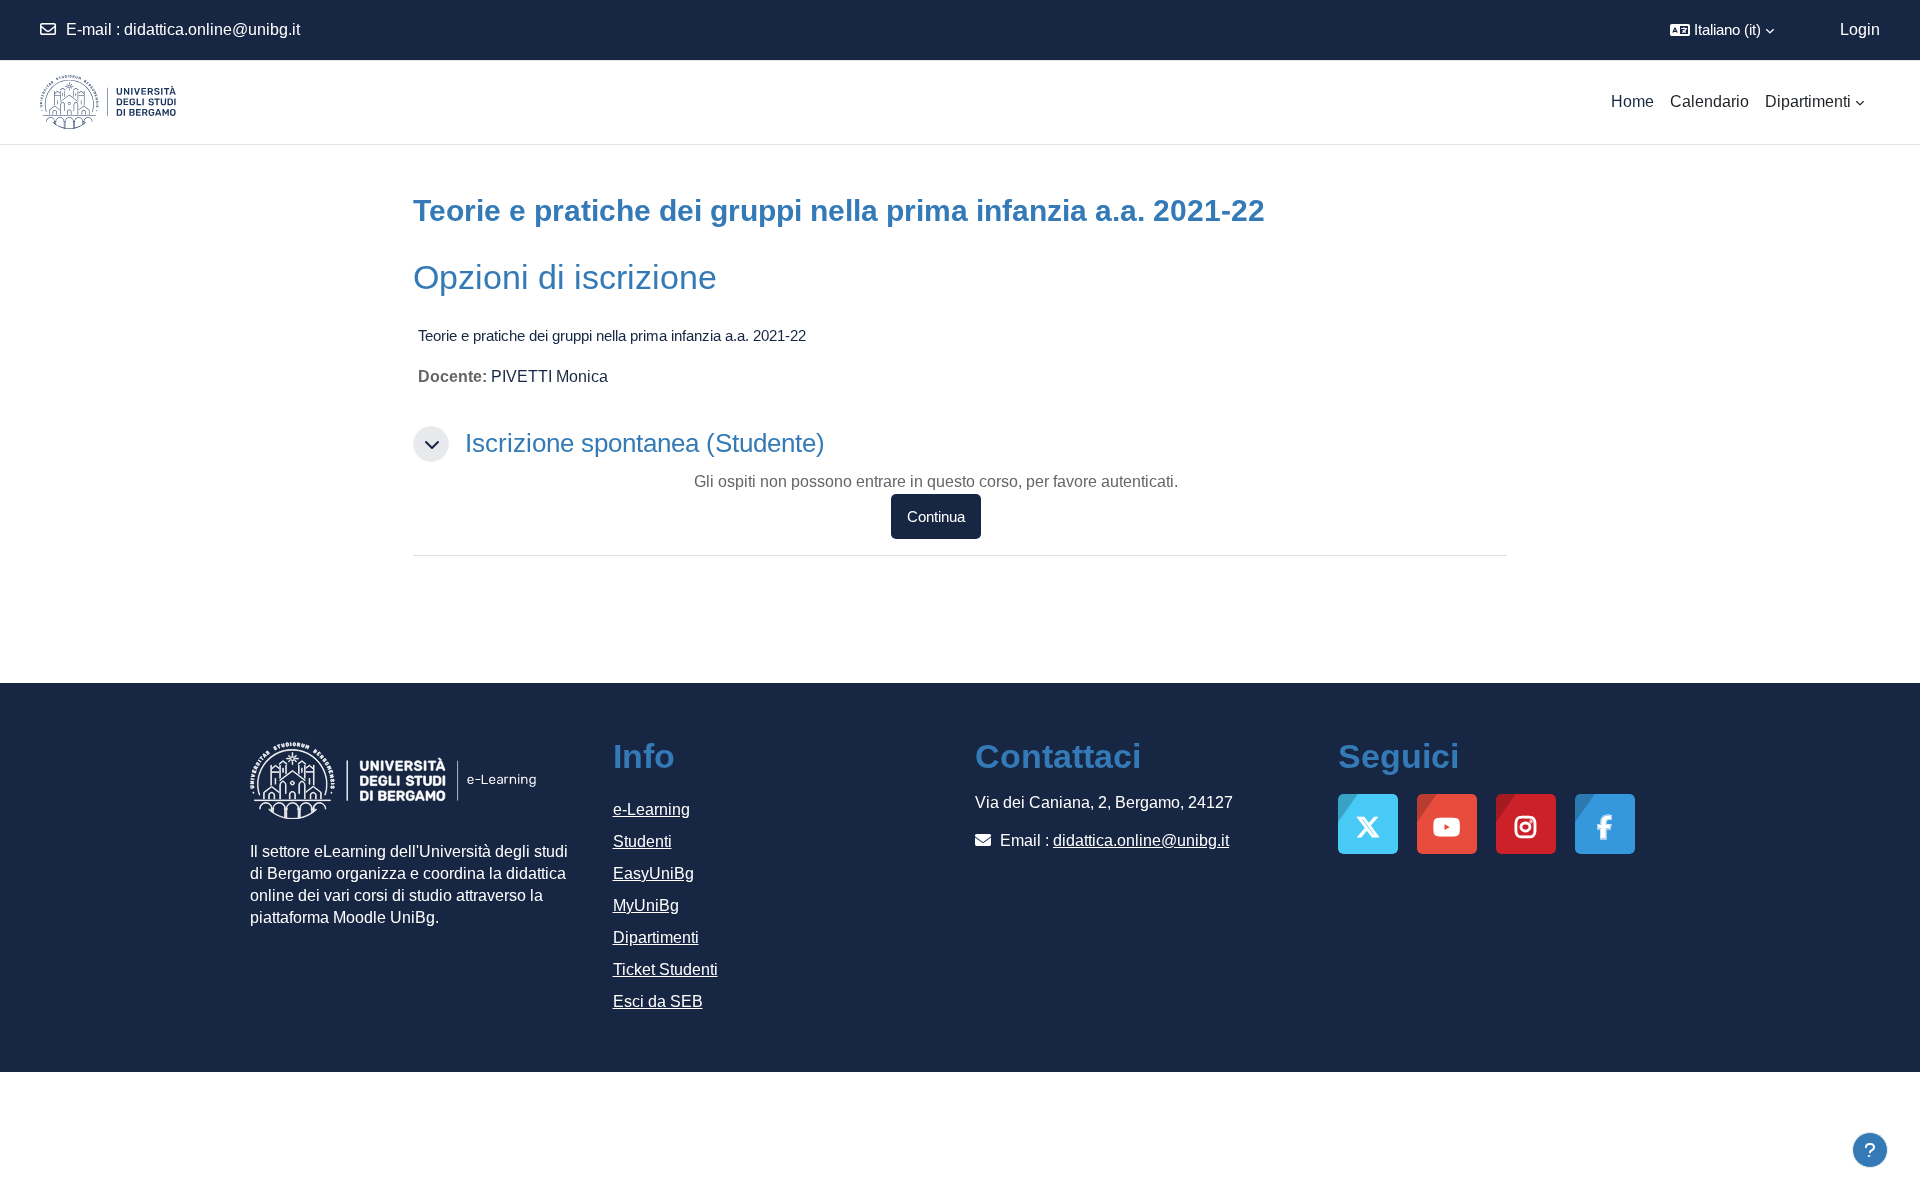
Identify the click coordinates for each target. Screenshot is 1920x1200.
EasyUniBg (653, 873)
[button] (1722, 30)
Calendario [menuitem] (1709, 101)
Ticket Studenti (665, 969)
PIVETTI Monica (549, 376)
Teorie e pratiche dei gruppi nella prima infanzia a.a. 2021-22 (612, 335)
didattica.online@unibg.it (212, 29)
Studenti (642, 841)
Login (1860, 29)
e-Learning (651, 809)
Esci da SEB (658, 1001)
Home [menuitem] (1632, 101)
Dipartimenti (656, 937)
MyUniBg (646, 905)
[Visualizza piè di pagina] (1870, 1150)
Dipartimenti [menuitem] (1808, 101)
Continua (936, 516)
